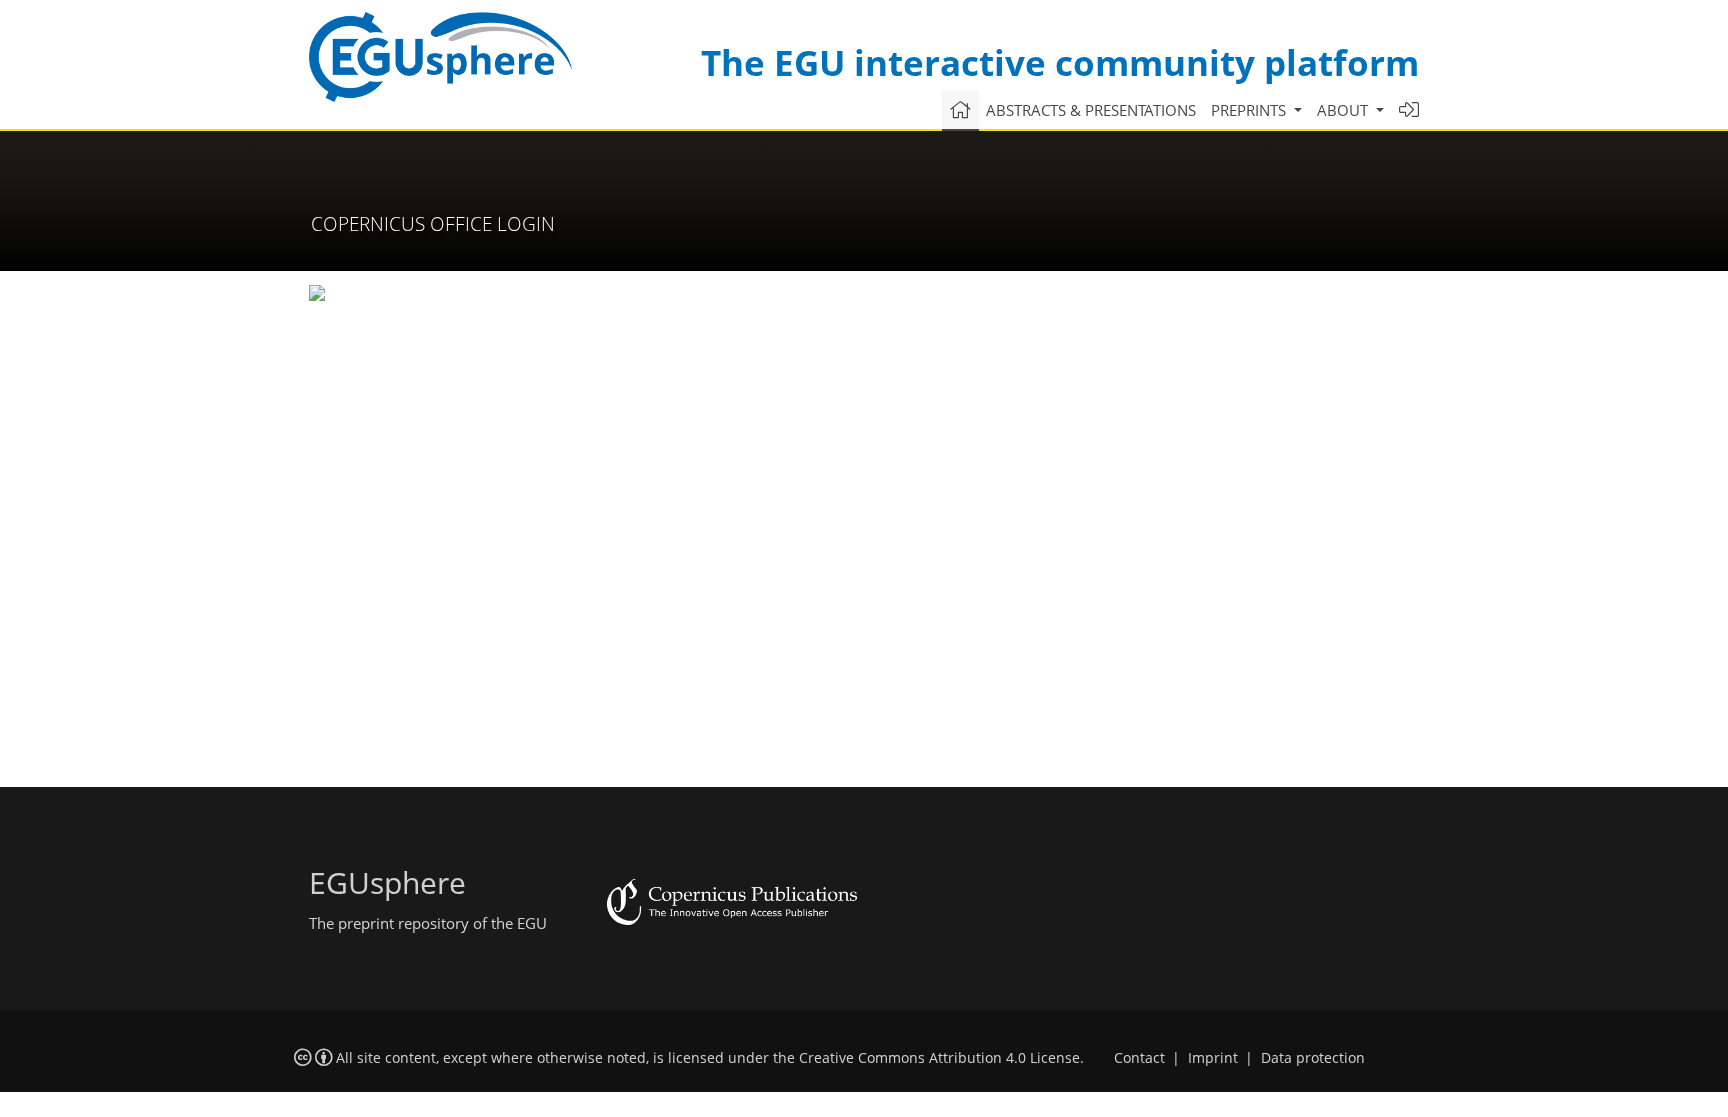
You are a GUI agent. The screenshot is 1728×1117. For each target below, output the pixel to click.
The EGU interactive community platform (1060, 62)
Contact (1139, 1058)
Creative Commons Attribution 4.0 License (939, 1058)
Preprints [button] (1250, 110)
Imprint (1213, 1058)
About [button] (1344, 110)
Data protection (1313, 1058)
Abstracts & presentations (1091, 110)
